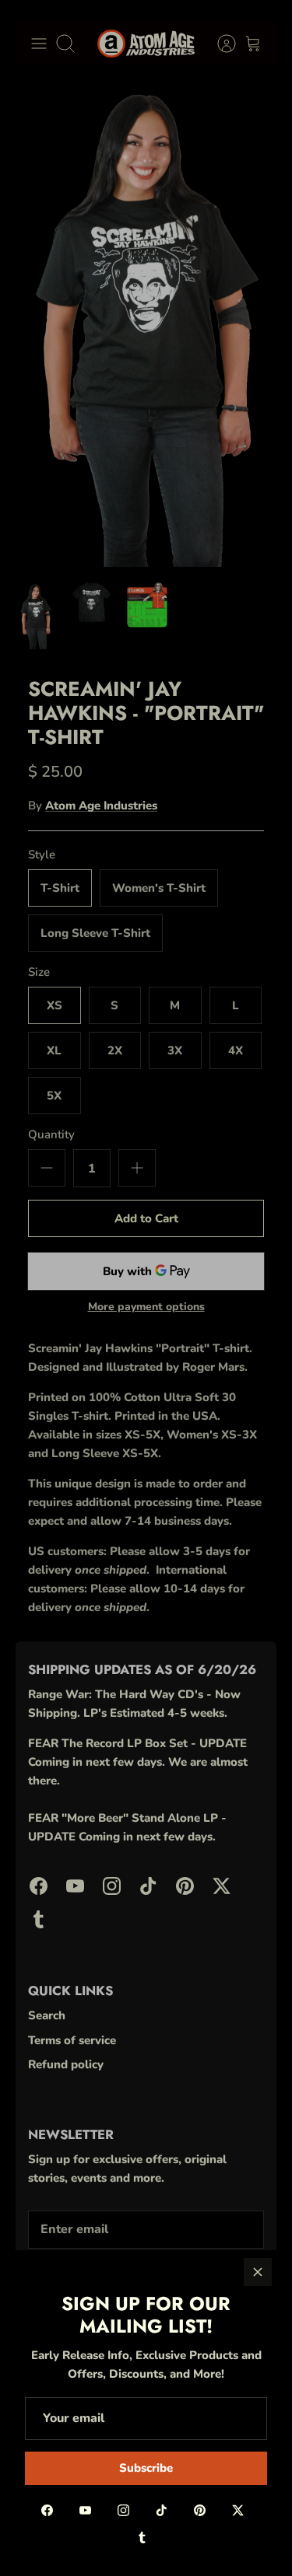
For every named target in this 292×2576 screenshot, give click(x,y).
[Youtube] (85, 2510)
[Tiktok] (162, 2510)
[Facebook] (47, 2510)
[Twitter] (238, 2510)
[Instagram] (123, 2510)
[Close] (258, 2272)
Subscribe (146, 2468)
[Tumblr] (142, 2538)
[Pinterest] (200, 2510)
